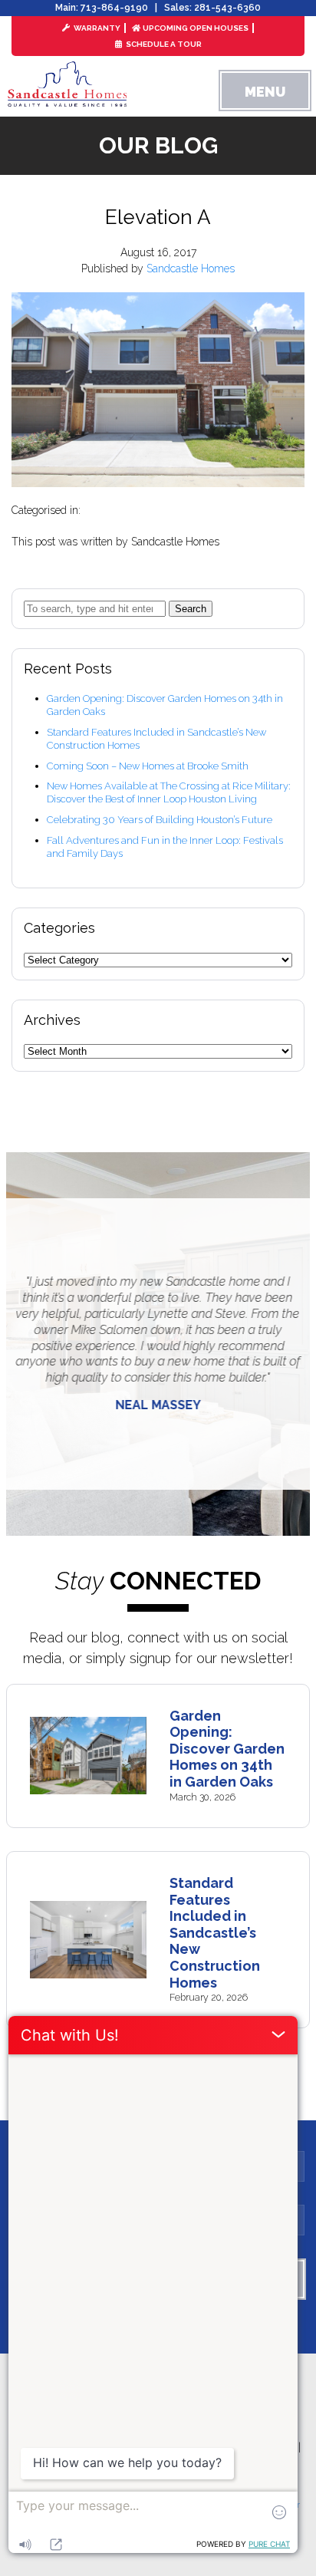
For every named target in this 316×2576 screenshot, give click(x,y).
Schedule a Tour (163, 44)
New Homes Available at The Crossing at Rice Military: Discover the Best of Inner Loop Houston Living (169, 792)
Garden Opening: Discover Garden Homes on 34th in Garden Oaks (227, 1749)
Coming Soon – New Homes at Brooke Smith (148, 766)
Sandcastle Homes (191, 268)
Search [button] (191, 609)
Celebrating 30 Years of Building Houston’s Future (160, 820)
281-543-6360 (227, 8)
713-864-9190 (114, 8)
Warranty (96, 28)
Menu (265, 92)
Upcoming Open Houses (196, 28)
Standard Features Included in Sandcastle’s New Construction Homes (215, 1933)
